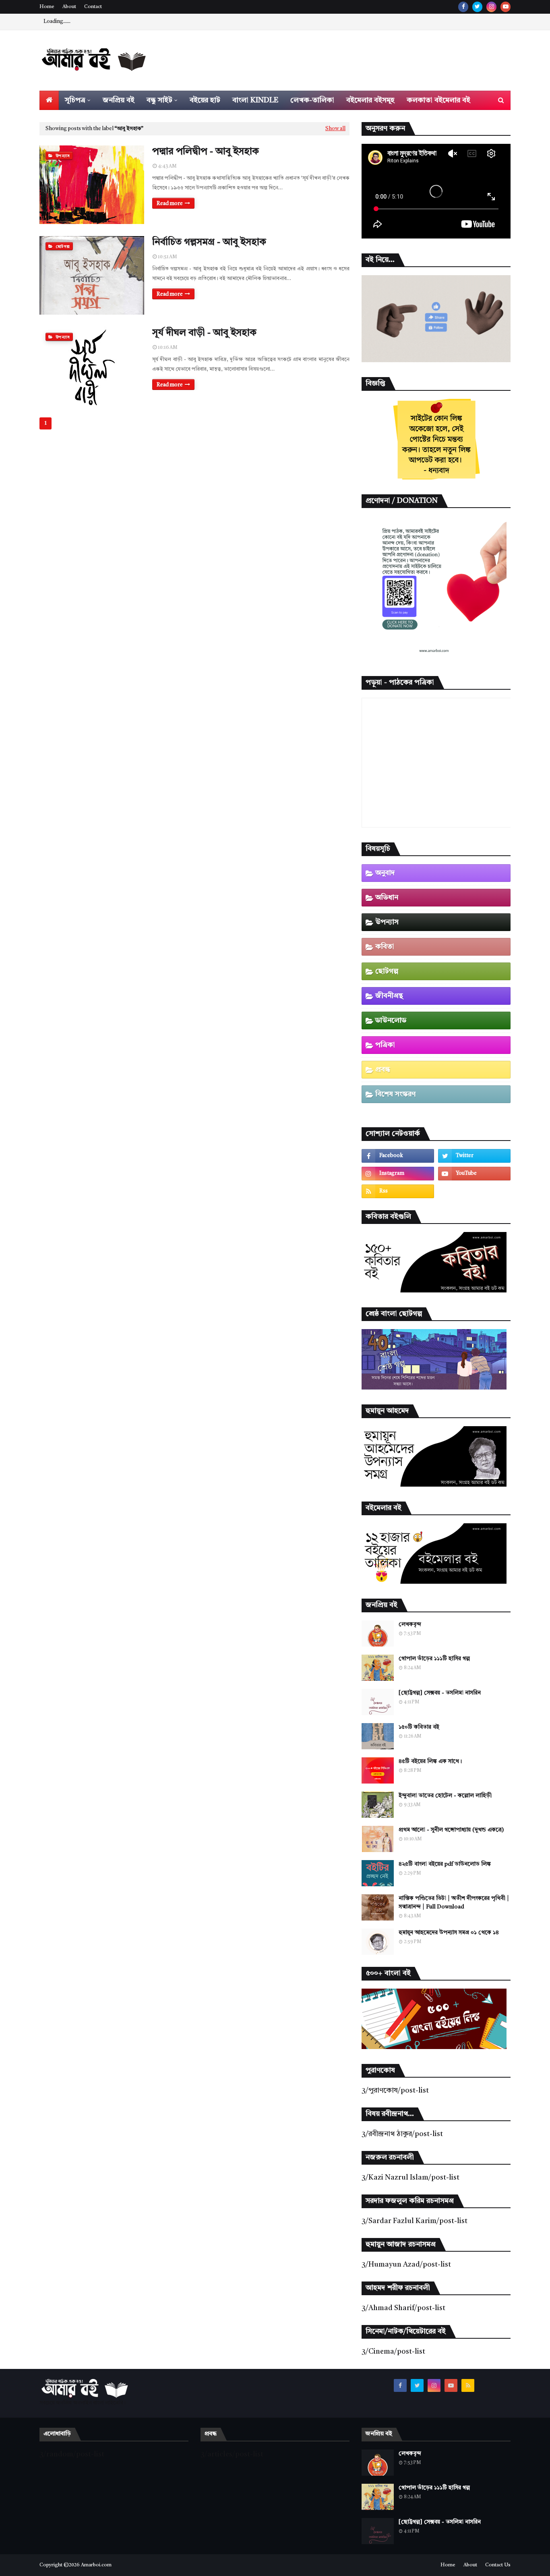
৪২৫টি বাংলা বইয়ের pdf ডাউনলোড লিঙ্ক (445, 1864)
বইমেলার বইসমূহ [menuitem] (370, 100)
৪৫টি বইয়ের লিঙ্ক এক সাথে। (430, 1761)
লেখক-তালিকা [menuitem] (312, 100)
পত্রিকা (385, 1045)
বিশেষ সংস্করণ (395, 1094)
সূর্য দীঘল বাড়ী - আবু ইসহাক (204, 333)
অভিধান (387, 898)
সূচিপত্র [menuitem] (75, 100)
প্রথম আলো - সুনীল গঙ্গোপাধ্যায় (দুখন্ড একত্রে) (451, 1830)
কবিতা (385, 947)
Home (47, 7)
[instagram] (491, 7)
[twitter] (477, 7)
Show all (335, 129)
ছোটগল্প (387, 971)
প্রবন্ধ (383, 1070)
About (69, 7)
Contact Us (498, 2565)
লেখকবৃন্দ (410, 1624)
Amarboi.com (96, 2565)
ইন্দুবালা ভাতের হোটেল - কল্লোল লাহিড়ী (445, 1796)
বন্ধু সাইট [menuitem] (159, 100)
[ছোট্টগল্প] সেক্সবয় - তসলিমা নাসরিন (440, 1693)
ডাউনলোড (391, 1020)
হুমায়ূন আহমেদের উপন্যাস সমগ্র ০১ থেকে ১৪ (449, 1933)
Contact (93, 7)
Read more (170, 204)
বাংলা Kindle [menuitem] (255, 100)
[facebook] (463, 7)
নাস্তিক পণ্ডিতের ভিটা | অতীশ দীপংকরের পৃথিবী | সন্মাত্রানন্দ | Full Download (454, 1903)
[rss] (398, 1191)
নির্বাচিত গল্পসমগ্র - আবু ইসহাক (209, 243)
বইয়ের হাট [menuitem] (205, 100)
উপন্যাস (387, 922)
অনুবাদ (385, 873)
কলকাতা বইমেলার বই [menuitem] (438, 100)
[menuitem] (49, 100)
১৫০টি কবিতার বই (419, 1727)
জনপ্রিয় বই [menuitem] (119, 100)
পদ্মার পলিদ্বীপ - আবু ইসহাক (206, 152)
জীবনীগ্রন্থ (389, 996)
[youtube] (506, 7)
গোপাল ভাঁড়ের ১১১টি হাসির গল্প (434, 1659)
